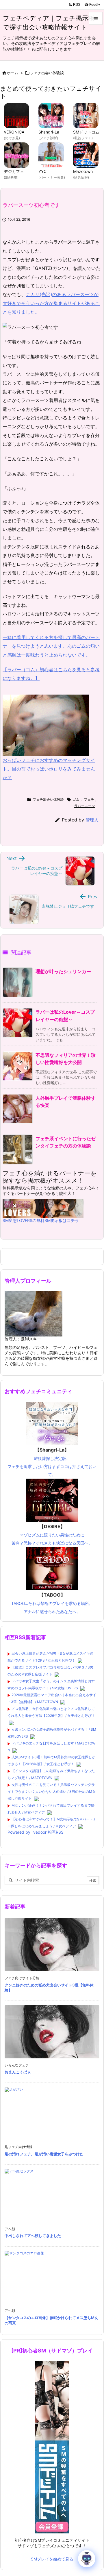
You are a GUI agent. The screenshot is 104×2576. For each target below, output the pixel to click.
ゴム (76, 799)
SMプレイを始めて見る (52, 2559)
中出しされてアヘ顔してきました (33, 2236)
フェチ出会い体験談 (47, 73)
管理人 (92, 820)
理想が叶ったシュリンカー (63, 971)
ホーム (13, 73)
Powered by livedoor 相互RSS (36, 1832)
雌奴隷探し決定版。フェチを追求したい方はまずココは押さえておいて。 (52, 1462)
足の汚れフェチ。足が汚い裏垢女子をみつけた (44, 2154)
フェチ (89, 799)
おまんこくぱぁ (18, 2072)
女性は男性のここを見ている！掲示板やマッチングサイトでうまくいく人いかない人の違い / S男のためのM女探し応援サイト (52, 1792)
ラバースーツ (85, 806)
